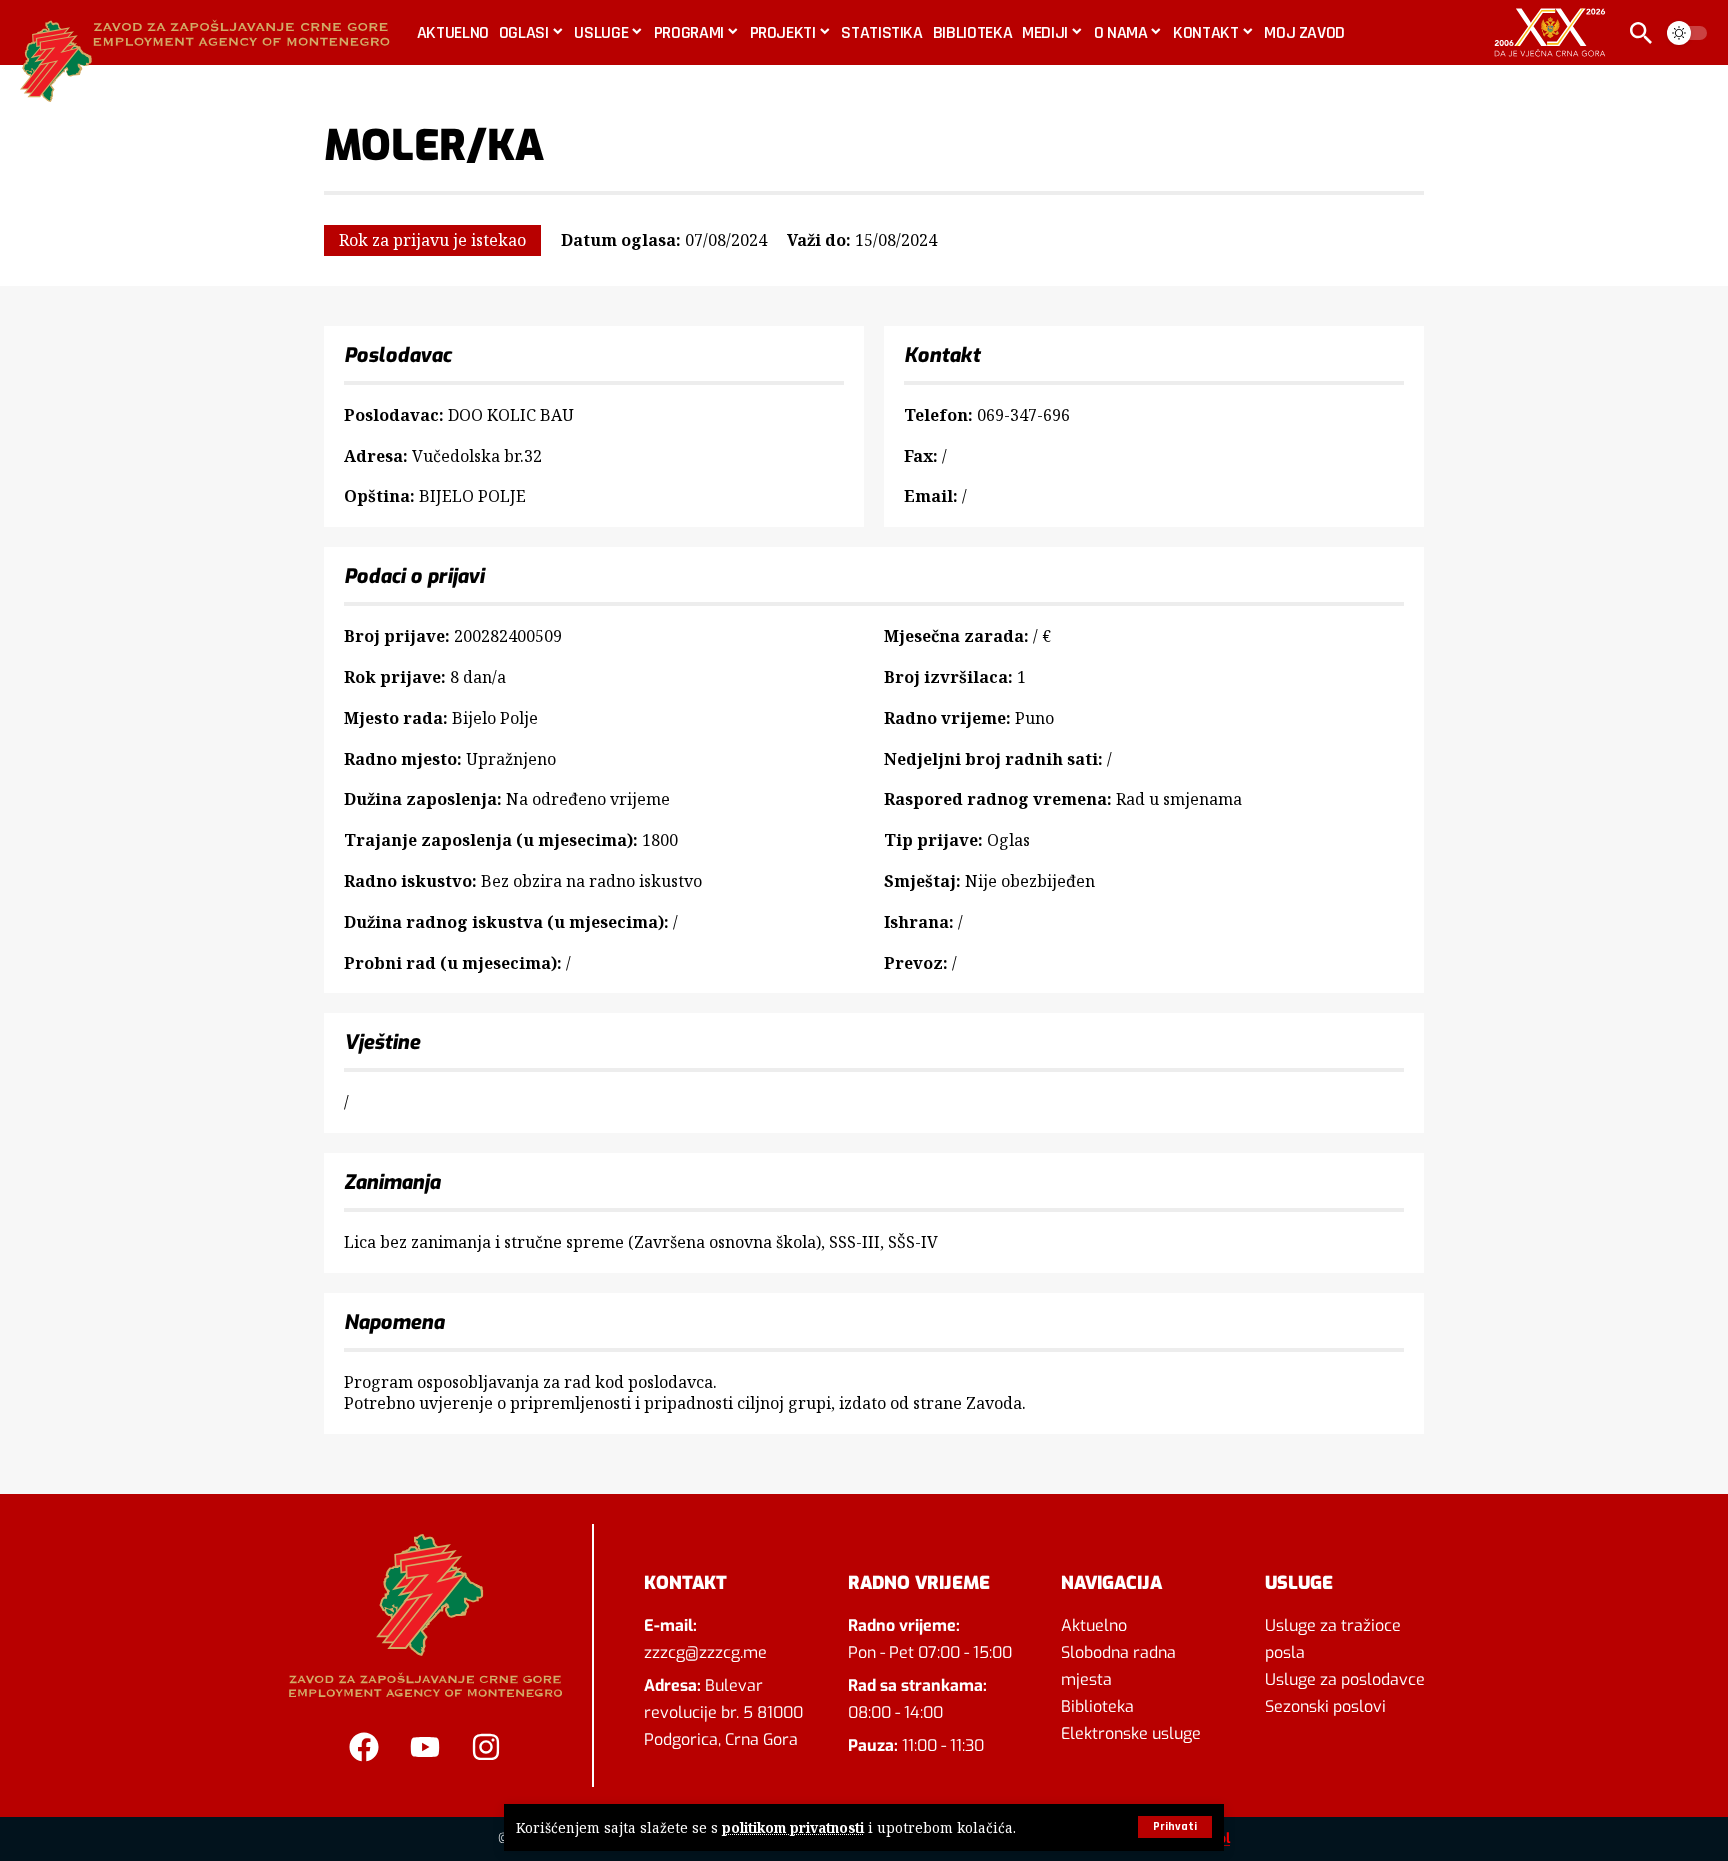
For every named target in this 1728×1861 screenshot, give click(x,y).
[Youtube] (425, 1747)
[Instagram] (486, 1747)
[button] (1175, 1827)
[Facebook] (364, 1747)
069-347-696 (1023, 415)
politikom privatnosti (793, 1827)
